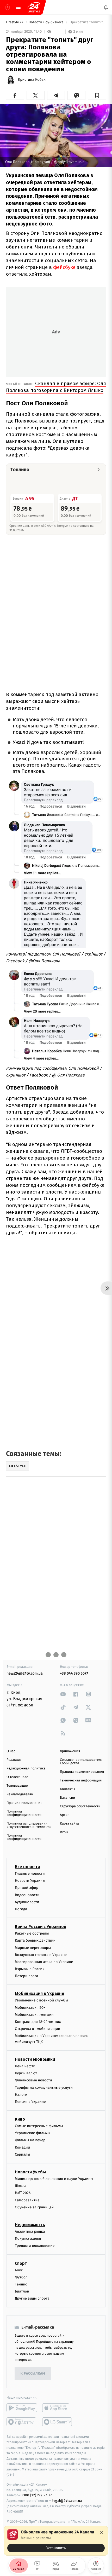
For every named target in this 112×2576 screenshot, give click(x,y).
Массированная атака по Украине (44, 1962)
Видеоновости (27, 1895)
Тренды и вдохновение (35, 2246)
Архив (65, 1815)
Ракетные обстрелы (32, 1933)
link (63, 1694)
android (22, 2408)
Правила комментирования (82, 1772)
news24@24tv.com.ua (25, 1673)
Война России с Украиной (41, 1927)
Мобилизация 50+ (30, 2008)
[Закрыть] (102, 2532)
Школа (21, 2186)
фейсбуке (64, 267)
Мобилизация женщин (34, 2015)
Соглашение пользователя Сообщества (81, 1762)
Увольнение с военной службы (41, 2001)
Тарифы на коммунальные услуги (44, 2088)
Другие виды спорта (32, 2299)
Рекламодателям (20, 1794)
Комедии (22, 2147)
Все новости (27, 1867)
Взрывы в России (30, 1969)
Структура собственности (80, 1806)
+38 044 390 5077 (74, 1673)
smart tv (22, 2422)
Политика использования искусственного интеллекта (29, 1825)
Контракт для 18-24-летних (38, 2022)
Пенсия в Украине (30, 2102)
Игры (64, 1832)
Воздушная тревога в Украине (41, 1955)
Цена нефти (25, 2066)
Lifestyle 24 (15, 22)
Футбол (21, 2277)
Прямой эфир (27, 1888)
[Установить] (56, 2541)
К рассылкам (33, 2374)
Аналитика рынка (30, 2231)
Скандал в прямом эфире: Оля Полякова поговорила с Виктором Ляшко (56, 387)
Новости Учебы (30, 2172)
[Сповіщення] (106, 7)
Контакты (67, 1789)
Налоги (21, 2095)
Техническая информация (81, 1781)
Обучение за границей (34, 2207)
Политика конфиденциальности (24, 1813)
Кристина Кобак (32, 80)
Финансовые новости (33, 2080)
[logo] (34, 7)
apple (57, 2408)
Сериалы (22, 2154)
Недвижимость (30, 2225)
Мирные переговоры (33, 1948)
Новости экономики (35, 2059)
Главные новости (30, 1874)
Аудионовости (27, 1902)
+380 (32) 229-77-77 (37, 2495)
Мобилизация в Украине (40, 1994)
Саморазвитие (27, 2200)
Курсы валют (26, 2073)
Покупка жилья (28, 2239)
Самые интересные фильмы (39, 2126)
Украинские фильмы (33, 2133)
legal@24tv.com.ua (67, 2501)
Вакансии (67, 1798)
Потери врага (26, 1976)
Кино (20, 2119)
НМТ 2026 (23, 2193)
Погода (21, 1909)
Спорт (21, 2263)
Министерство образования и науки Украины (54, 2179)
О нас (11, 1751)
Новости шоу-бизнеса (47, 22)
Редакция (14, 1760)
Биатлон (22, 2291)
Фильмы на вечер (30, 2140)
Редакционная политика (26, 1769)
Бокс (19, 2270)
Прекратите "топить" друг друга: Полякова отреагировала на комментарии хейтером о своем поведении (87, 22)
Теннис (21, 2284)
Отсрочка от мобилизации (38, 2029)
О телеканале (17, 1777)
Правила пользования (24, 1803)
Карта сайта (69, 1824)
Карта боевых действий (35, 1941)
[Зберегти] (97, 95)
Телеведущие (17, 1786)
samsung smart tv (57, 2422)
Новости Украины (30, 1881)
